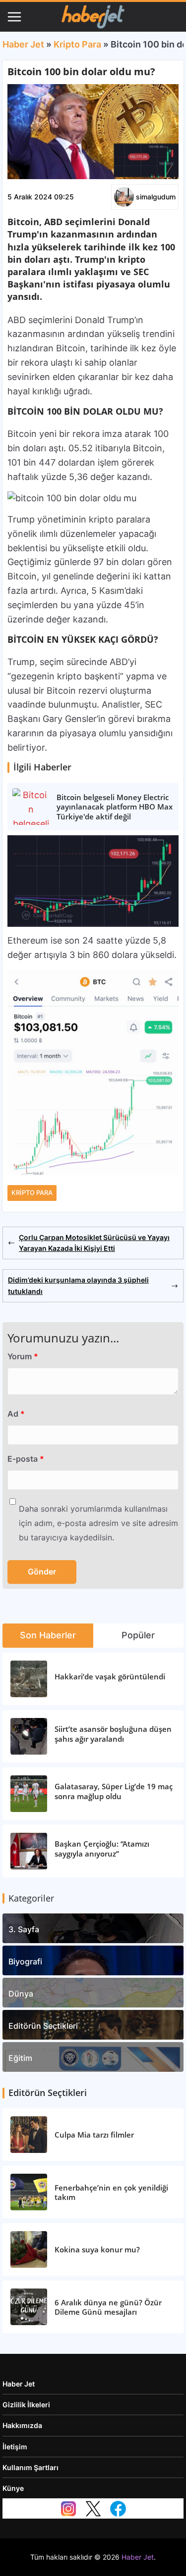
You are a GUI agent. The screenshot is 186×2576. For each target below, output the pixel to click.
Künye (13, 2488)
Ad (16, 1414)
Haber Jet (23, 44)
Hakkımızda (22, 2425)
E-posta (26, 1459)
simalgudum (156, 197)
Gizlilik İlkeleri (26, 2405)
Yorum (23, 1356)
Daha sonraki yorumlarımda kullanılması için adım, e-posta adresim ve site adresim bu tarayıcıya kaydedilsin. (98, 1523)
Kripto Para (77, 44)
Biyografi (25, 1961)
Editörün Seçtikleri (43, 2026)
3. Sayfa (24, 1929)
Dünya (21, 1994)
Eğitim (20, 2058)
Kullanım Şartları (31, 2467)
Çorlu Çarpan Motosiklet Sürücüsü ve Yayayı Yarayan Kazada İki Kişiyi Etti (94, 1243)
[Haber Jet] (93, 17)
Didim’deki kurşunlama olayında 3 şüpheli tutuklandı (78, 1285)
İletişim (15, 2447)
